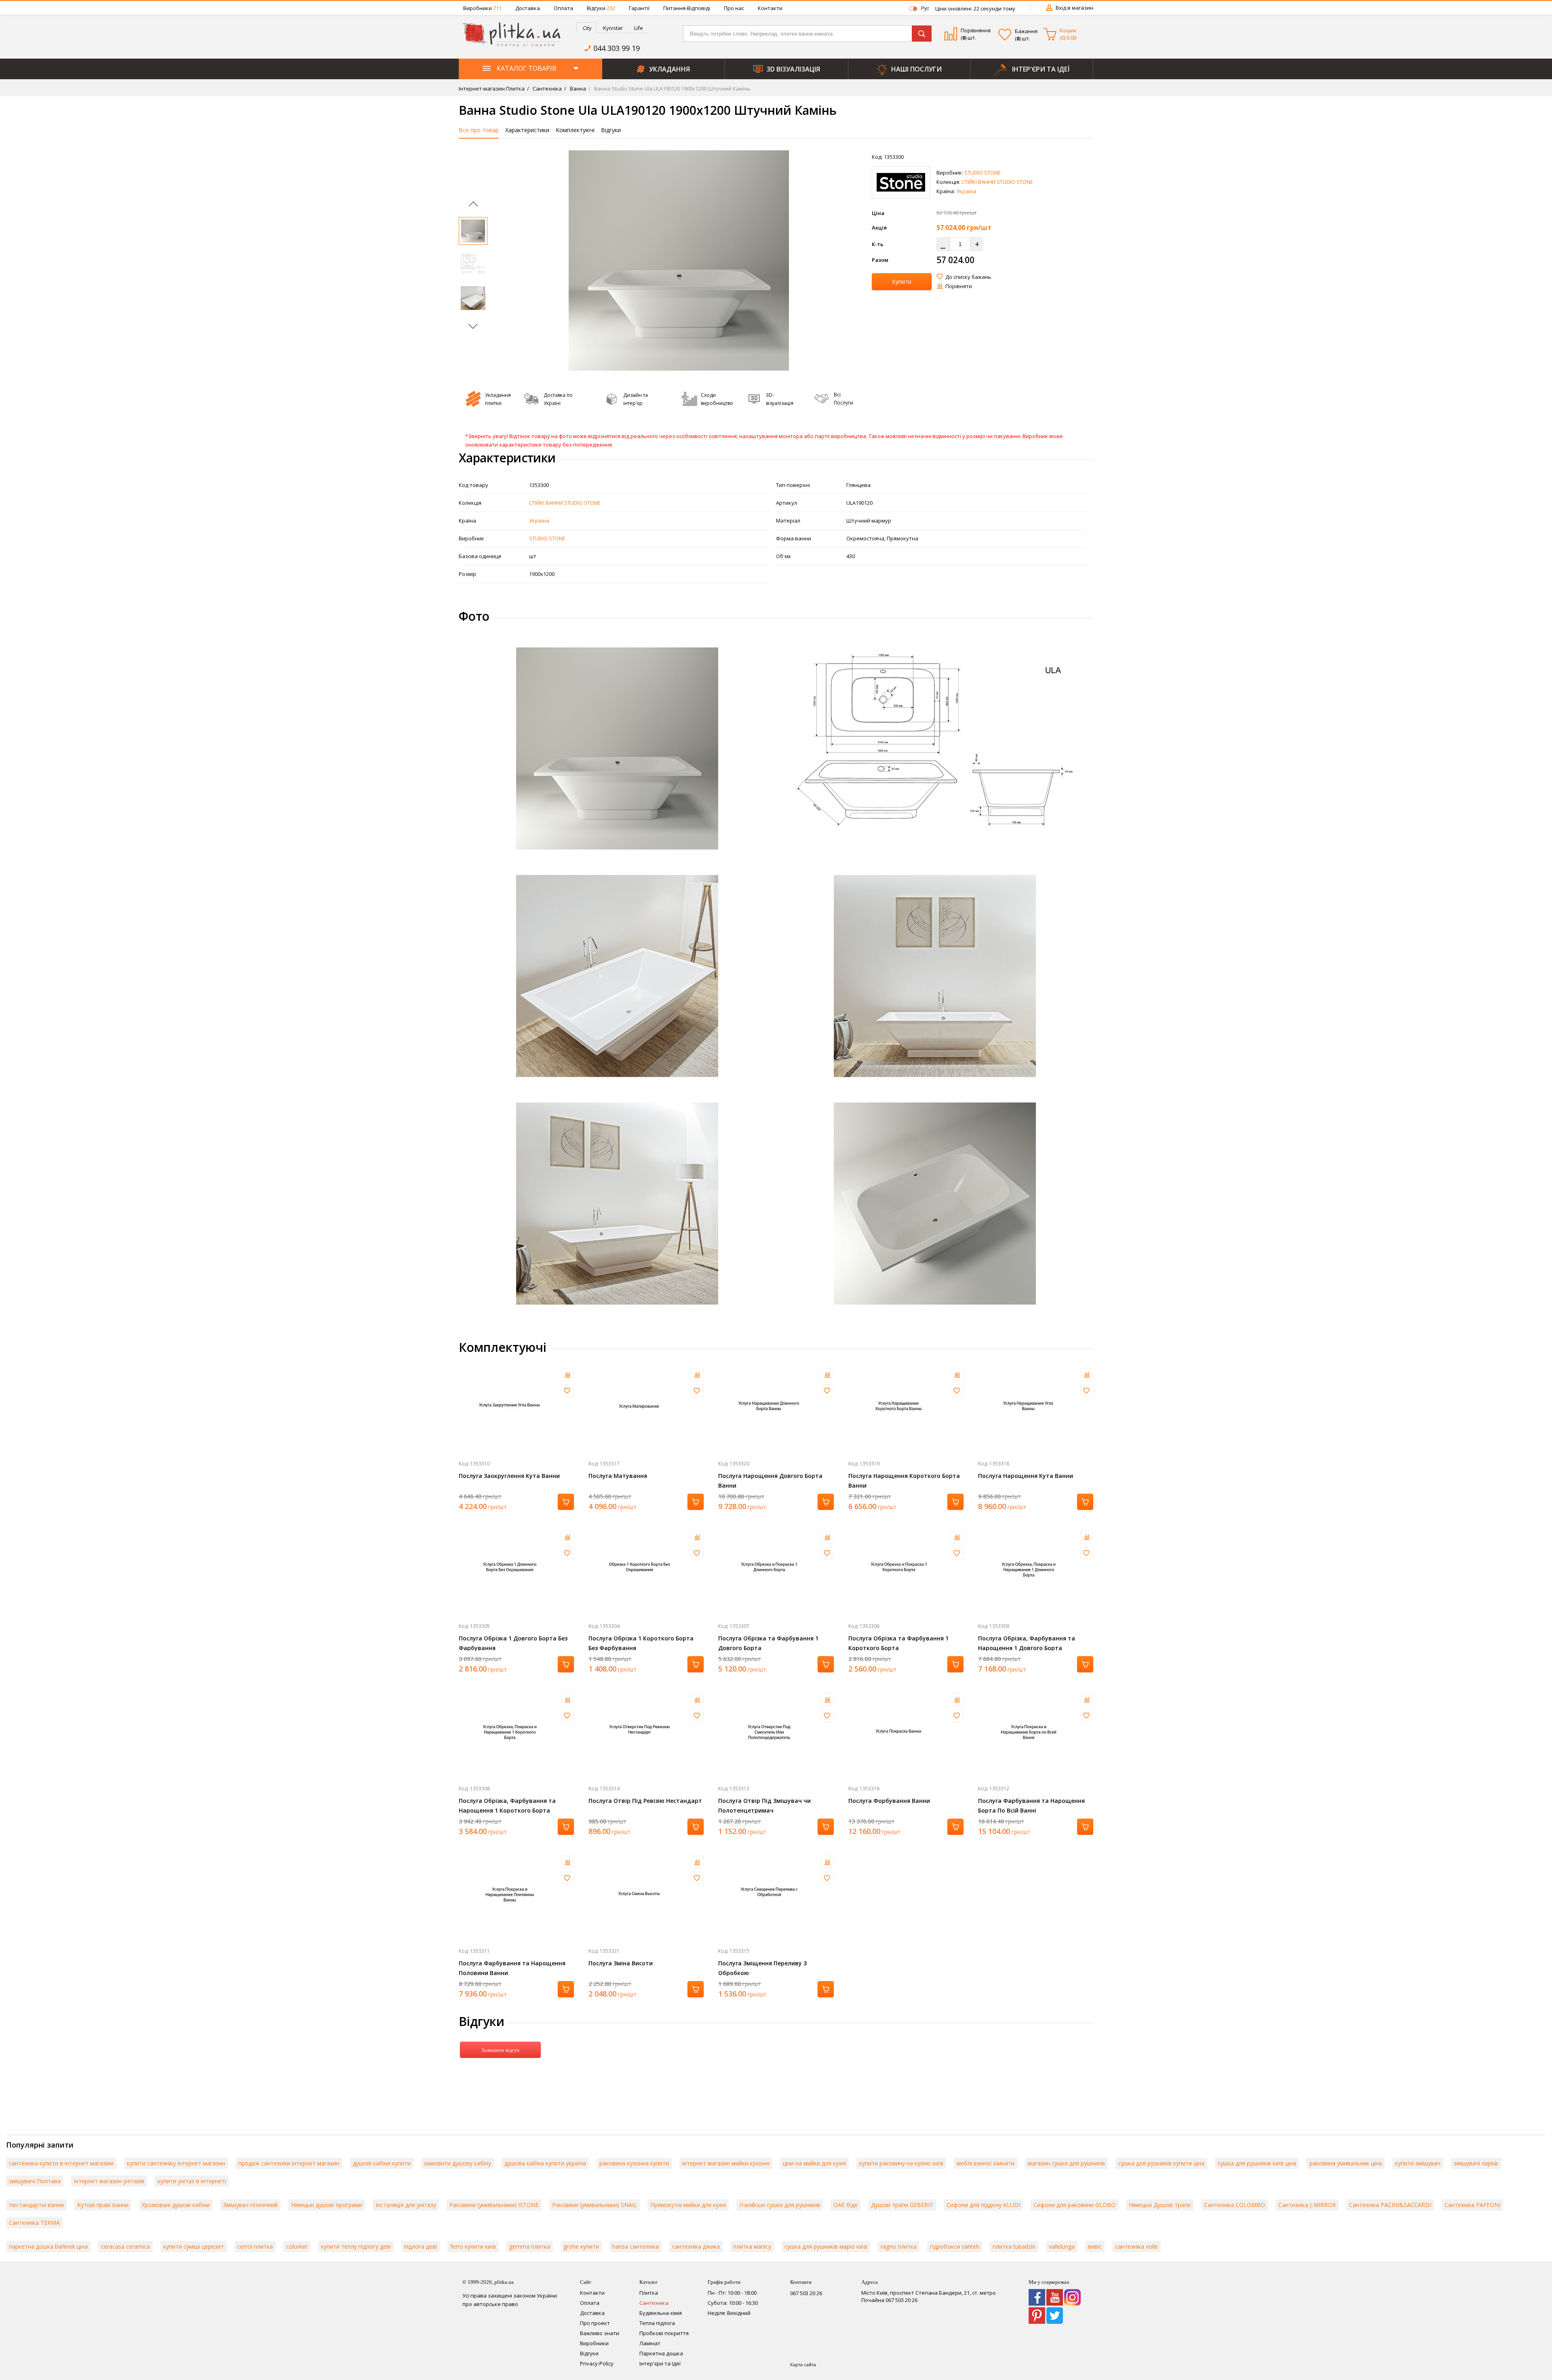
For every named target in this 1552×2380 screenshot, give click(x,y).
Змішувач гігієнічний (250, 2205)
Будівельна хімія (661, 2313)
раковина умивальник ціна (1346, 2163)
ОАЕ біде (846, 2205)
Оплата (563, 8)
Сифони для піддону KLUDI (983, 2205)
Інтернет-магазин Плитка (492, 89)
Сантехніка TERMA (34, 2223)
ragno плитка (899, 2246)
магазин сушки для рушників (1066, 2163)
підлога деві (421, 2246)
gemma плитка (530, 2246)
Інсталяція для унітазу (406, 2205)
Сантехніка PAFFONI (1472, 2205)
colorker (297, 2246)
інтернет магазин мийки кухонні (726, 2163)
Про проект (595, 2323)
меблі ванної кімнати (986, 2163)
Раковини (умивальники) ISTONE (494, 2205)
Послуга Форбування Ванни (889, 1801)
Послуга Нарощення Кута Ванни (1026, 1476)
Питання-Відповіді (687, 8)
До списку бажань (968, 277)
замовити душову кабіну (458, 2163)
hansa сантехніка (636, 2246)
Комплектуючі (575, 130)
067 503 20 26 (806, 2293)
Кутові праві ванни (103, 2205)
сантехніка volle (1137, 2246)
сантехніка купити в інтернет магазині (61, 2163)
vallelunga (1062, 2246)
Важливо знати (600, 2333)
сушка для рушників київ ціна (1257, 2163)
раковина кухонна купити (634, 2163)
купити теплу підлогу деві (356, 2246)
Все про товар (479, 130)
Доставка (528, 8)
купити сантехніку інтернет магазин (176, 2163)
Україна (966, 191)
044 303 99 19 (617, 48)
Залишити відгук (500, 2050)
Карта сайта (803, 2364)
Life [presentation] (639, 28)
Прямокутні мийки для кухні (688, 2205)
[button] (515, 260)
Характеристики (527, 130)
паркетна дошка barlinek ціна (48, 2246)
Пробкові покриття (664, 2333)
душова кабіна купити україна (545, 2163)
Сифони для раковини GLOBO (1074, 2205)
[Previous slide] (473, 206)
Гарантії (639, 8)
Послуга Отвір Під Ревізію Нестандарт (645, 1801)
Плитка (649, 2293)
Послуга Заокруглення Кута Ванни (509, 1476)
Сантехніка (547, 89)
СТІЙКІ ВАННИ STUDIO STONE (997, 182)
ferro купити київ (473, 2246)
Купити (902, 281)
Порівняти (959, 286)
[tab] (586, 28)
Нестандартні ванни (36, 2205)
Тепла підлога (657, 2323)
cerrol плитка (255, 2246)
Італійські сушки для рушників (780, 2205)
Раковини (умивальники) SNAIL (595, 2205)
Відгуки (601, 8)
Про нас (734, 8)
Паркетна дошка (661, 2353)
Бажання (1026, 31)
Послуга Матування (618, 1476)
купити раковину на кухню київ (901, 2163)
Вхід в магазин (1074, 8)
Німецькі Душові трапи (1160, 2205)
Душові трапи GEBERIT (902, 2205)
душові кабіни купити (382, 2163)
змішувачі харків (1476, 2163)
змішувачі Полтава (35, 2181)
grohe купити (581, 2246)
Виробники (482, 8)
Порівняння (976, 30)
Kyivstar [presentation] (613, 28)
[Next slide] (473, 324)
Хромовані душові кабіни (176, 2205)
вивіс (1095, 2246)
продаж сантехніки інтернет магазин (289, 2163)
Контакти (770, 8)
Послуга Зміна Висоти (621, 1963)
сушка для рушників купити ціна (1161, 2163)
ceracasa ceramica (125, 2246)
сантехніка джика (696, 2246)
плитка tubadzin (1014, 2246)
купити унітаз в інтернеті (192, 2181)
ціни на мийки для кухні (814, 2163)
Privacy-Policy (597, 2363)
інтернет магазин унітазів (109, 2181)
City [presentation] (587, 28)
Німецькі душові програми (327, 2205)
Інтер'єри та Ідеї (660, 2363)
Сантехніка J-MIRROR (1307, 2205)
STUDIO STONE (983, 173)
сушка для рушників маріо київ (826, 2246)
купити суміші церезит (194, 2246)
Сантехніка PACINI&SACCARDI (1390, 2205)
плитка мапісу (752, 2246)
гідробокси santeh (955, 2246)
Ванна (577, 89)
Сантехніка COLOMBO (1235, 2205)
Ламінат (650, 2343)
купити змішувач (1418, 2163)
